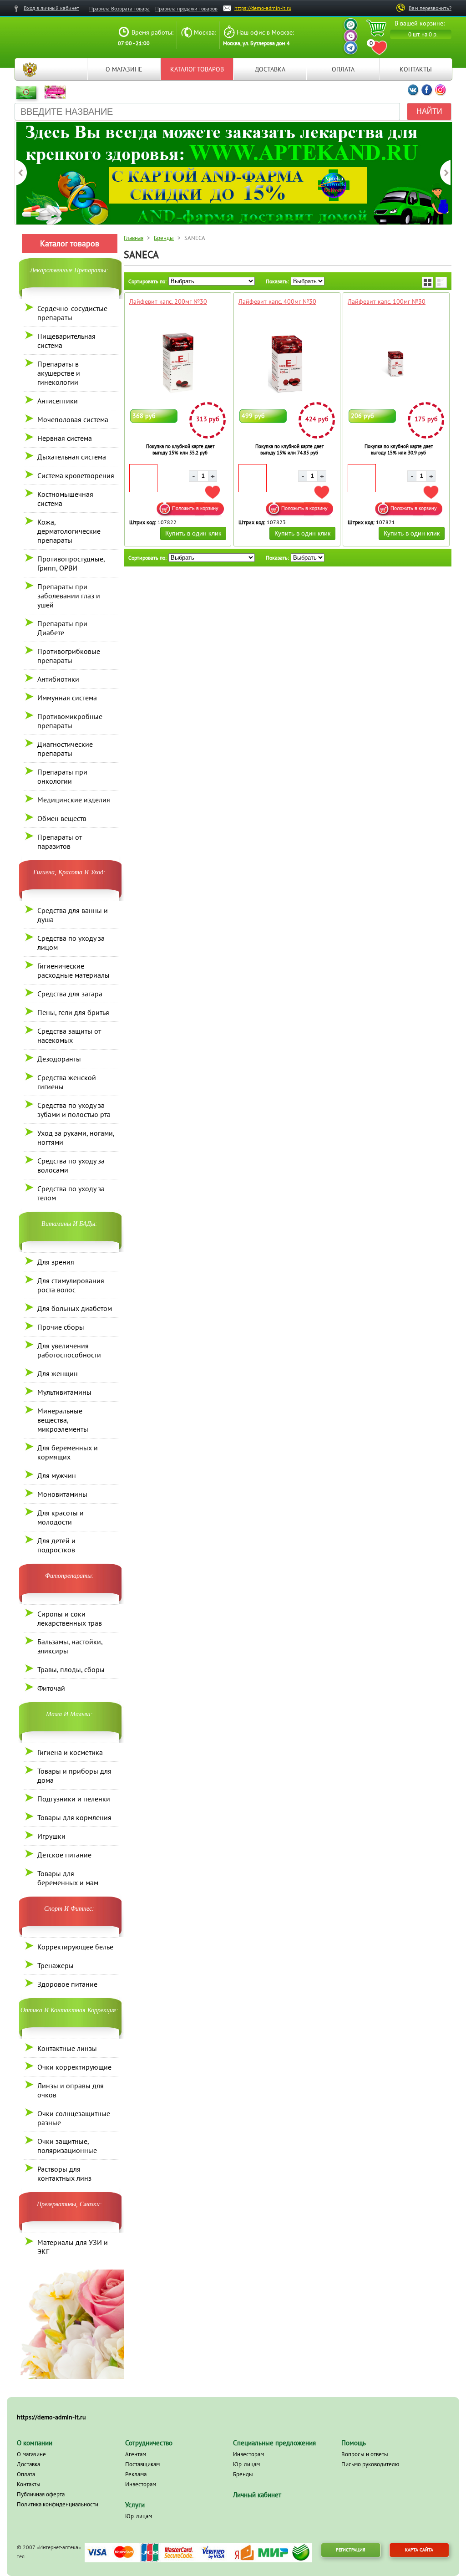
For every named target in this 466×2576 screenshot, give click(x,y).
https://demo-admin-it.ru (263, 8)
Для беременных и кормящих (68, 1452)
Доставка (270, 69)
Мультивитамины (64, 1392)
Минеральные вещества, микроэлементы (63, 1420)
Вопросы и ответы (365, 2454)
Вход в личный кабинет (51, 8)
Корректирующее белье (75, 1947)
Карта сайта (419, 2550)
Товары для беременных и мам (68, 1878)
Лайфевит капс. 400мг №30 (277, 301)
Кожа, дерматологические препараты (69, 531)
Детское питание (64, 1855)
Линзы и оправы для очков (71, 2090)
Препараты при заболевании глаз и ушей (69, 596)
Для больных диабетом (75, 1308)
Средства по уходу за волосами (71, 1165)
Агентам (136, 2454)
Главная (30, 69)
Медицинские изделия (74, 800)
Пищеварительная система (66, 341)
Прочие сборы (61, 1327)
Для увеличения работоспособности (69, 1350)
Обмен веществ (62, 818)
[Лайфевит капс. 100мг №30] (396, 363)
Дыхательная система (72, 457)
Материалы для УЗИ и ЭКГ (73, 2247)
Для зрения (56, 1262)
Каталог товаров (197, 69)
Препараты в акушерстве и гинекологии (59, 373)
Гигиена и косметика (70, 1752)
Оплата (343, 69)
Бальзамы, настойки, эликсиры (70, 1646)
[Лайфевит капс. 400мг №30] (287, 363)
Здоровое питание (67, 1984)
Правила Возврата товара (119, 8)
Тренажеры (56, 1965)
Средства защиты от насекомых (69, 1036)
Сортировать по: (147, 281)
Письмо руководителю (370, 2464)
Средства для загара (70, 994)
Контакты (416, 69)
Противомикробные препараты (70, 721)
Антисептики (58, 401)
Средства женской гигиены (67, 1082)
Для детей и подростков (56, 1545)
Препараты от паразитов (60, 842)
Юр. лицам (139, 2516)
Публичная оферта (41, 2494)
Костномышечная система (65, 499)
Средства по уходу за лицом (71, 943)
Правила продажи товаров (186, 8)
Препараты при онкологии (62, 776)
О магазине (124, 69)
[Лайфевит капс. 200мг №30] (178, 363)
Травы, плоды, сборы (71, 1669)
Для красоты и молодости (61, 1517)
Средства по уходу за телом (71, 1193)
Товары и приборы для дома (74, 1775)
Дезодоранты (59, 1059)
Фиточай (51, 1688)
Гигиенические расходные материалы (73, 970)
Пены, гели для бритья (73, 1012)
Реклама (136, 2474)
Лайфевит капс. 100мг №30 (387, 301)
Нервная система (65, 438)
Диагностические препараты (65, 749)
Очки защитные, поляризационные (67, 2146)
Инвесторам (141, 2484)
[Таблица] (428, 282)
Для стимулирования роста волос (71, 1285)
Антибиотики (58, 679)
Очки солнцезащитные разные (74, 2118)
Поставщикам (142, 2464)
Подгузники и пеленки (74, 1799)
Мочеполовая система (73, 419)
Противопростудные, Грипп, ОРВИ (71, 563)
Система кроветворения (76, 475)
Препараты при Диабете (62, 628)
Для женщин (58, 1373)
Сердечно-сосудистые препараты (72, 313)
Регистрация (351, 2550)
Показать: (277, 281)
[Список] (441, 282)
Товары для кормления (74, 1817)
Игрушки (51, 1836)
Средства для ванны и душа (73, 915)
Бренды (164, 238)
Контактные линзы (67, 2048)
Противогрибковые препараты (69, 656)
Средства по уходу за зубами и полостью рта (74, 1110)
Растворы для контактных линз (64, 2173)
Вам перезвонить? (430, 8)
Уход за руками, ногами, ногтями (76, 1138)
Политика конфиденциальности (58, 2504)
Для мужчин (57, 1475)
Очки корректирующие (74, 2067)
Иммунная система (67, 698)
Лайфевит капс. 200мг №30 (168, 301)
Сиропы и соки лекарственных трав (70, 1618)
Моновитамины (62, 1494)
